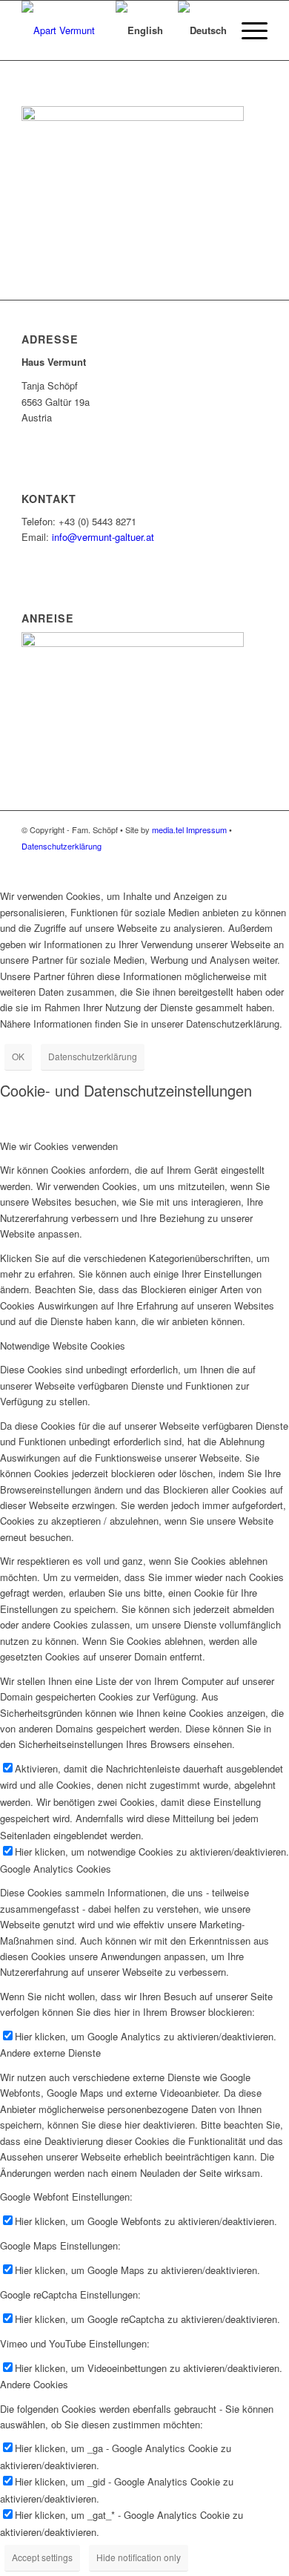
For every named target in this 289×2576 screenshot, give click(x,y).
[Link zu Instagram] (256, 861)
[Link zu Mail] (234, 861)
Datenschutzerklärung (62, 846)
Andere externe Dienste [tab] (50, 2053)
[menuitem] (86, 30)
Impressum (206, 829)
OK (18, 1056)
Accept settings (42, 2557)
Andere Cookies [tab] (34, 2384)
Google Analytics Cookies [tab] (56, 1869)
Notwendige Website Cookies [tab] (63, 1345)
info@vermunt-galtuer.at (103, 537)
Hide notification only (139, 2557)
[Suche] (86, 30)
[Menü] (247, 30)
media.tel (168, 829)
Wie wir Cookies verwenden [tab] (59, 1146)
